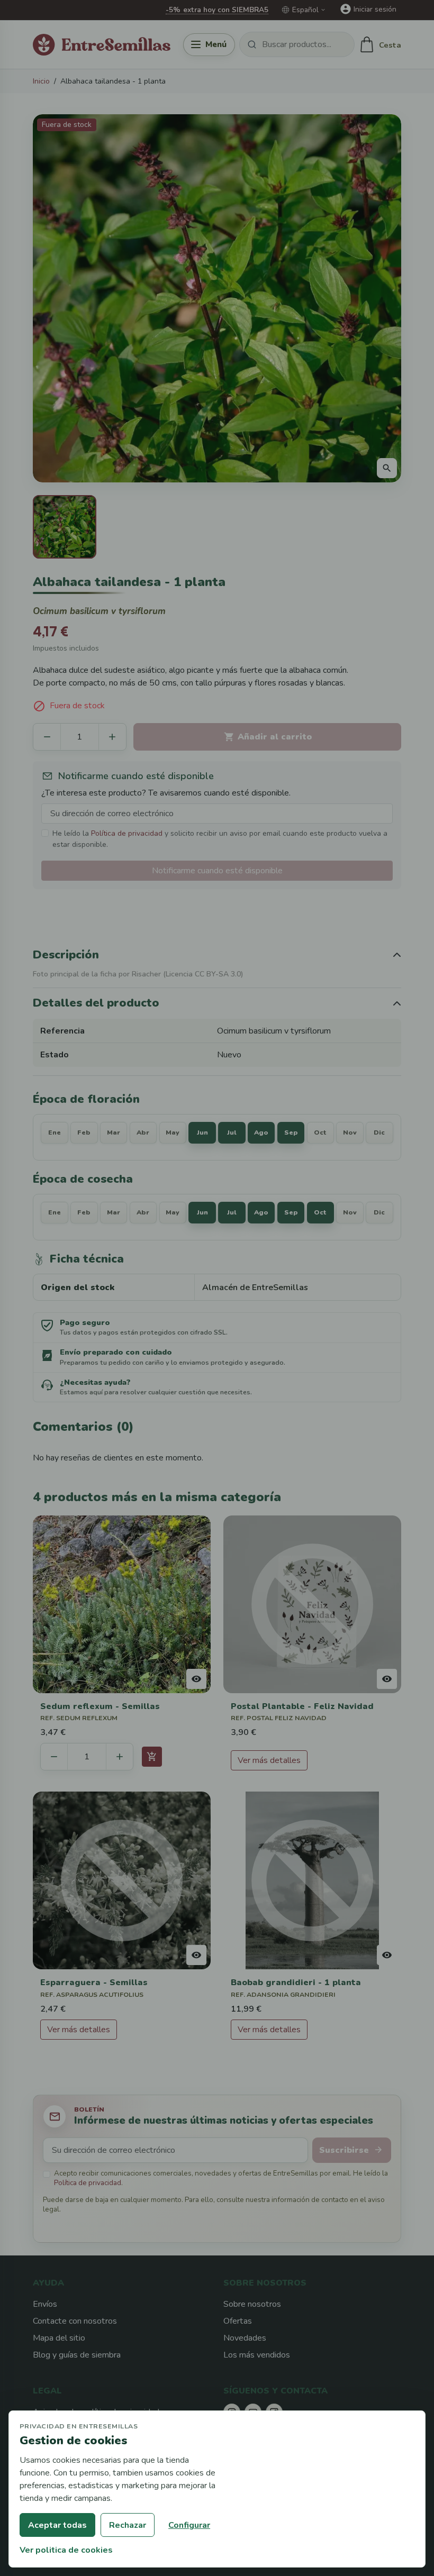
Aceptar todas (57, 2525)
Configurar (189, 2525)
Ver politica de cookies (66, 2550)
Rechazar (128, 2525)
